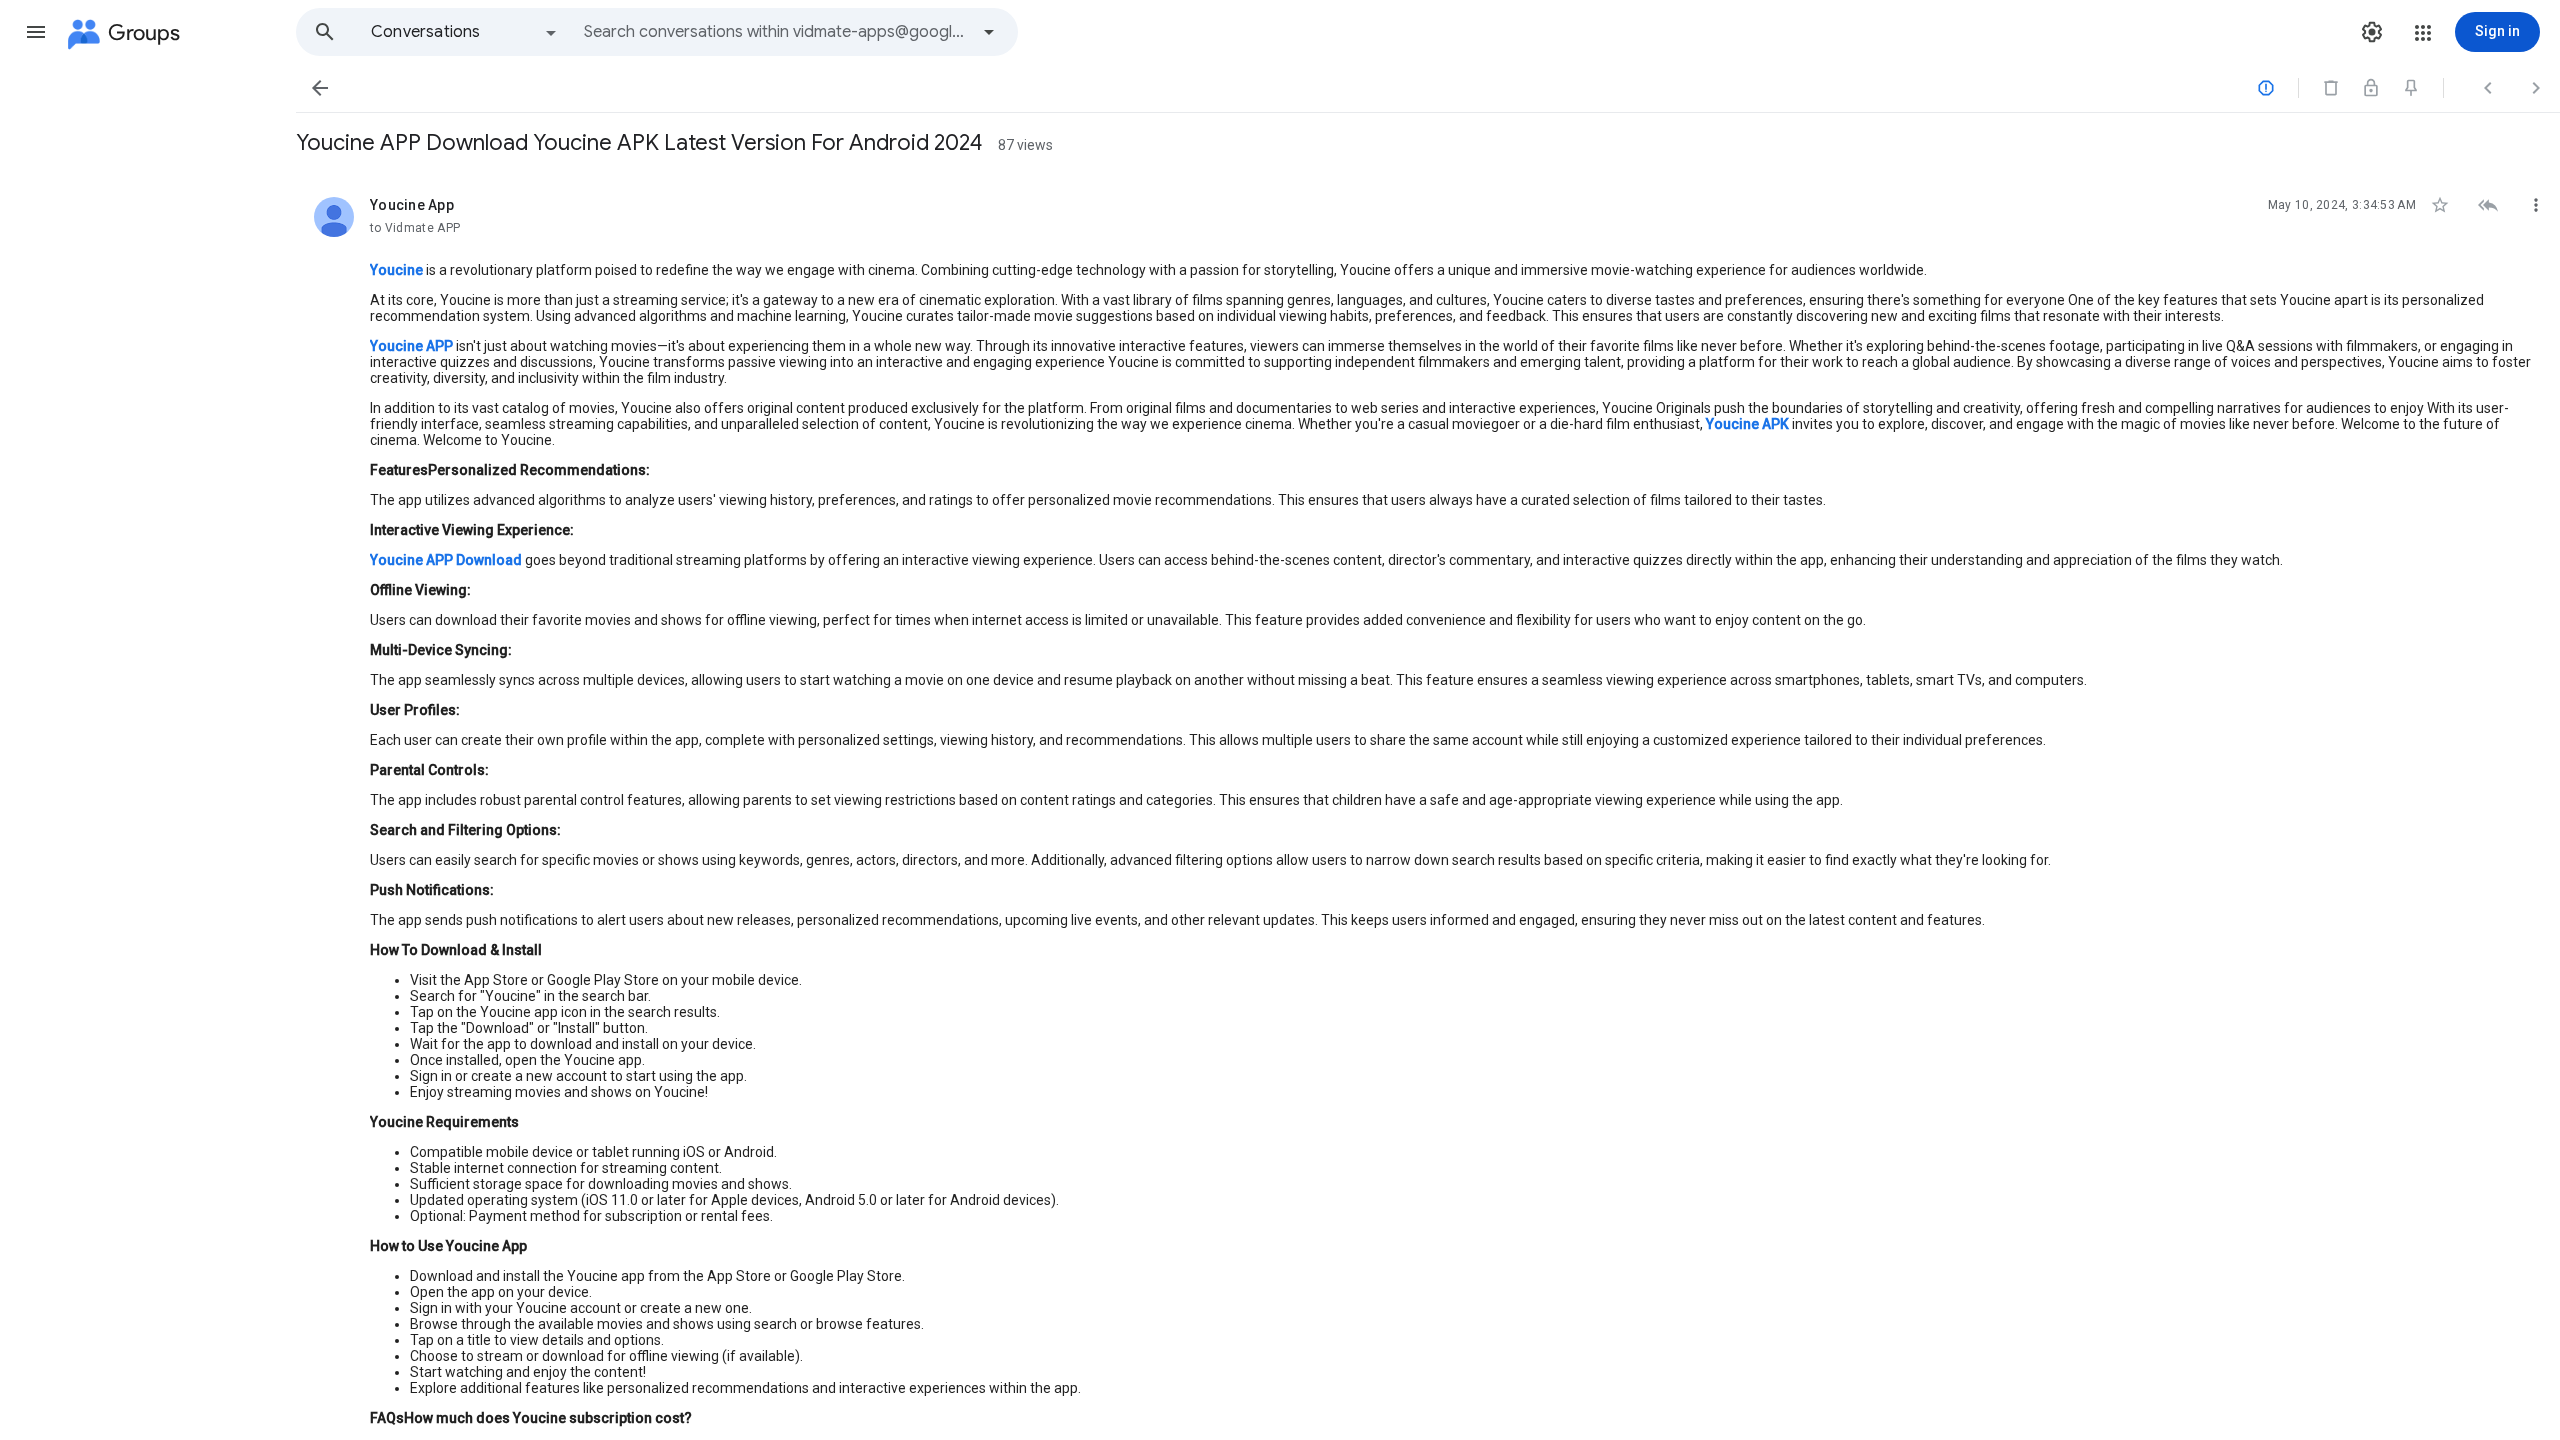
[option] (465, 32)
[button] (36, 32)
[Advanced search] (989, 32)
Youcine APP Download (446, 560)
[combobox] (776, 32)
